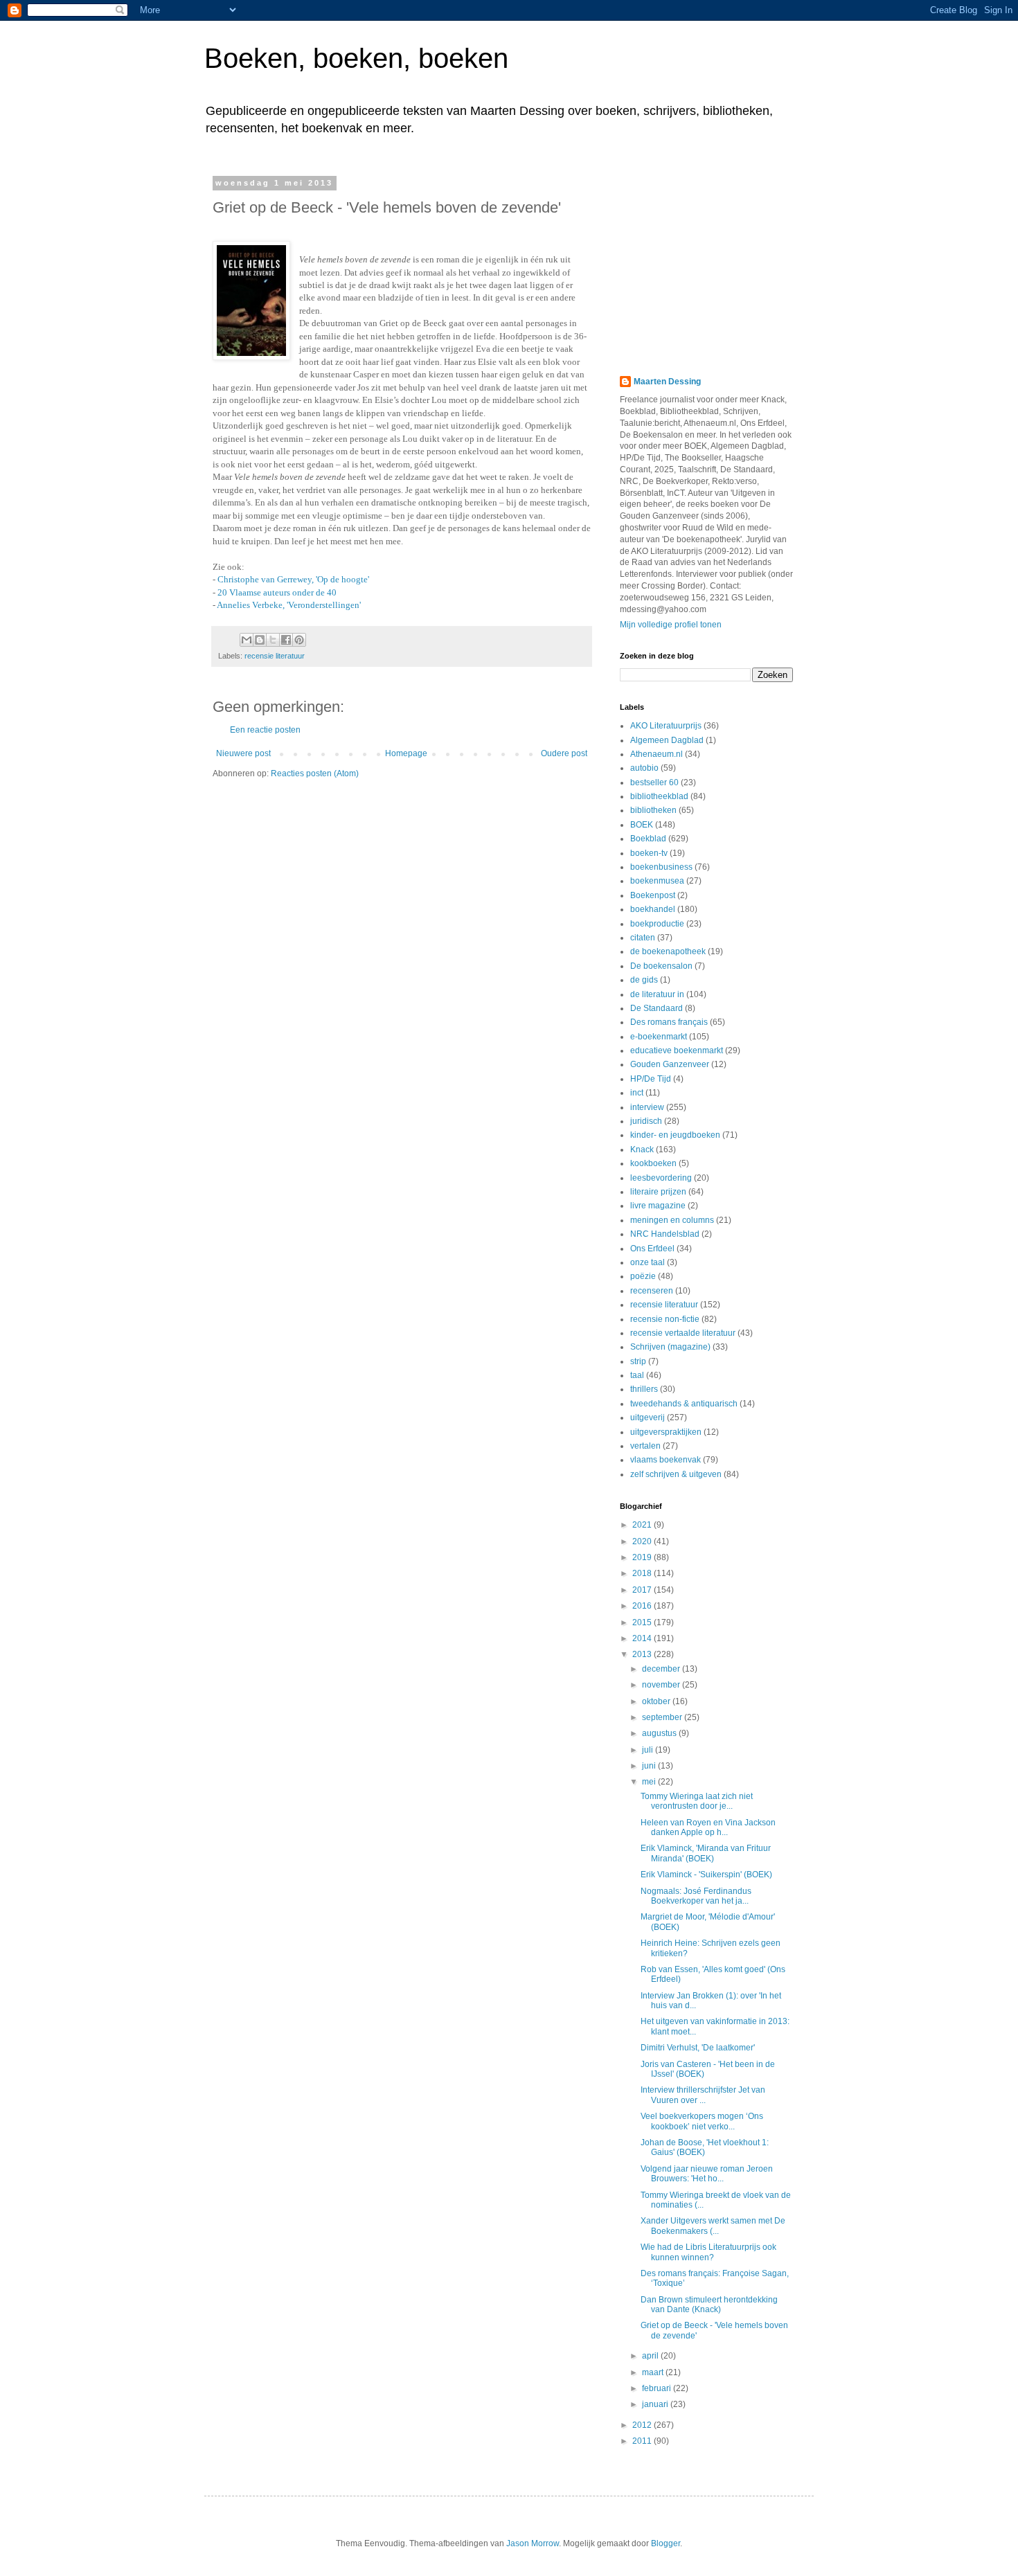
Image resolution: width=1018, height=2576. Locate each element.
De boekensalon (661, 966)
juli (649, 1750)
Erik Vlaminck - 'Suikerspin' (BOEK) (706, 1875)
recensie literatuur (275, 656)
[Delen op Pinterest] (299, 640)
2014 (643, 1638)
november (662, 1685)
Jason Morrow (533, 2543)
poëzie (643, 1276)
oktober (657, 1701)
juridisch (646, 1121)
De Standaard (657, 1008)
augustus (660, 1733)
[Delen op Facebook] (286, 640)
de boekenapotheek (668, 951)
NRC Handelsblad (665, 1234)
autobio (644, 768)
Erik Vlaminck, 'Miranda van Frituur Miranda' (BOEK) (706, 1853)
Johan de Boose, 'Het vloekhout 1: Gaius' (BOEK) (705, 2147)
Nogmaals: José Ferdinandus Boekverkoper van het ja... (696, 1896)
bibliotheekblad (659, 796)
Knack (642, 1150)
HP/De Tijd (651, 1079)
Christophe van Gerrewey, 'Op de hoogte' (293, 579)
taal (637, 1375)
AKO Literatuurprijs (666, 726)
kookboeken (653, 1163)
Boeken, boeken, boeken (356, 58)
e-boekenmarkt (659, 1037)
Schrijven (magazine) (670, 1347)
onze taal (648, 1262)
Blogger (666, 2543)
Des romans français (669, 1022)
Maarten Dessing (667, 382)
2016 (643, 1606)
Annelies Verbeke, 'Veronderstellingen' (289, 605)
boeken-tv (649, 853)
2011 (643, 2441)
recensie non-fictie (665, 1319)
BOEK (642, 825)
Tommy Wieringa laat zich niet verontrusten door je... (697, 1801)
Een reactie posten (265, 730)
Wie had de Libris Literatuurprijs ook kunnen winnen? (708, 2252)
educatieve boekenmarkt (677, 1050)
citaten (643, 938)
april (651, 2356)
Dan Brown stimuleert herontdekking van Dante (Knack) (709, 2305)
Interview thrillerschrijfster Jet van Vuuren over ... (703, 2095)
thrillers (644, 1389)
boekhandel (653, 909)
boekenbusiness (661, 867)
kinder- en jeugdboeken (675, 1135)
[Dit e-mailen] (247, 640)
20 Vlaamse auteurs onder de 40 (277, 592)
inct (637, 1093)
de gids (644, 980)
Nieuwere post (243, 753)
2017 (643, 1590)
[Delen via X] (273, 640)
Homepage (406, 753)
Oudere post (564, 753)
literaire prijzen (658, 1192)
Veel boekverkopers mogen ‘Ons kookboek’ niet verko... (702, 2121)
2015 (643, 1622)
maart (654, 2372)
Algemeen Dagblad (667, 740)
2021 (643, 1525)
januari (656, 2404)
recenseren (652, 1291)
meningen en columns (672, 1220)
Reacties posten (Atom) (315, 773)
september (663, 1717)
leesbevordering (661, 1178)
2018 (643, 1573)
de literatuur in (657, 994)
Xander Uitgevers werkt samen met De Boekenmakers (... (713, 2226)
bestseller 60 (654, 782)
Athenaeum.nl (657, 754)
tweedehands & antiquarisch (684, 1404)
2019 (643, 1557)
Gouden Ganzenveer (670, 1064)
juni (650, 1766)
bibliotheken (653, 810)
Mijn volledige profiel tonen (671, 625)
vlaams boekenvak (666, 1460)
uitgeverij (648, 1417)
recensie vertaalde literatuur (683, 1333)
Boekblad (648, 839)
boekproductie (657, 924)
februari (658, 2388)
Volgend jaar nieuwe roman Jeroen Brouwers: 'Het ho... (707, 2174)
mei (650, 1782)
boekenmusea (657, 881)
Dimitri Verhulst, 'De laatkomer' (698, 2048)
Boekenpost (653, 895)
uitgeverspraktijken (666, 1432)
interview (647, 1107)
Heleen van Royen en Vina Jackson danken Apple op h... (708, 1827)
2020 (643, 1541)
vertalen (645, 1446)
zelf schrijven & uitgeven (676, 1474)
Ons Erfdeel (652, 1249)
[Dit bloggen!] (260, 640)
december (662, 1669)
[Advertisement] (706, 265)
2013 (643, 1654)
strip (638, 1361)
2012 (643, 2425)
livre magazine (658, 1206)
